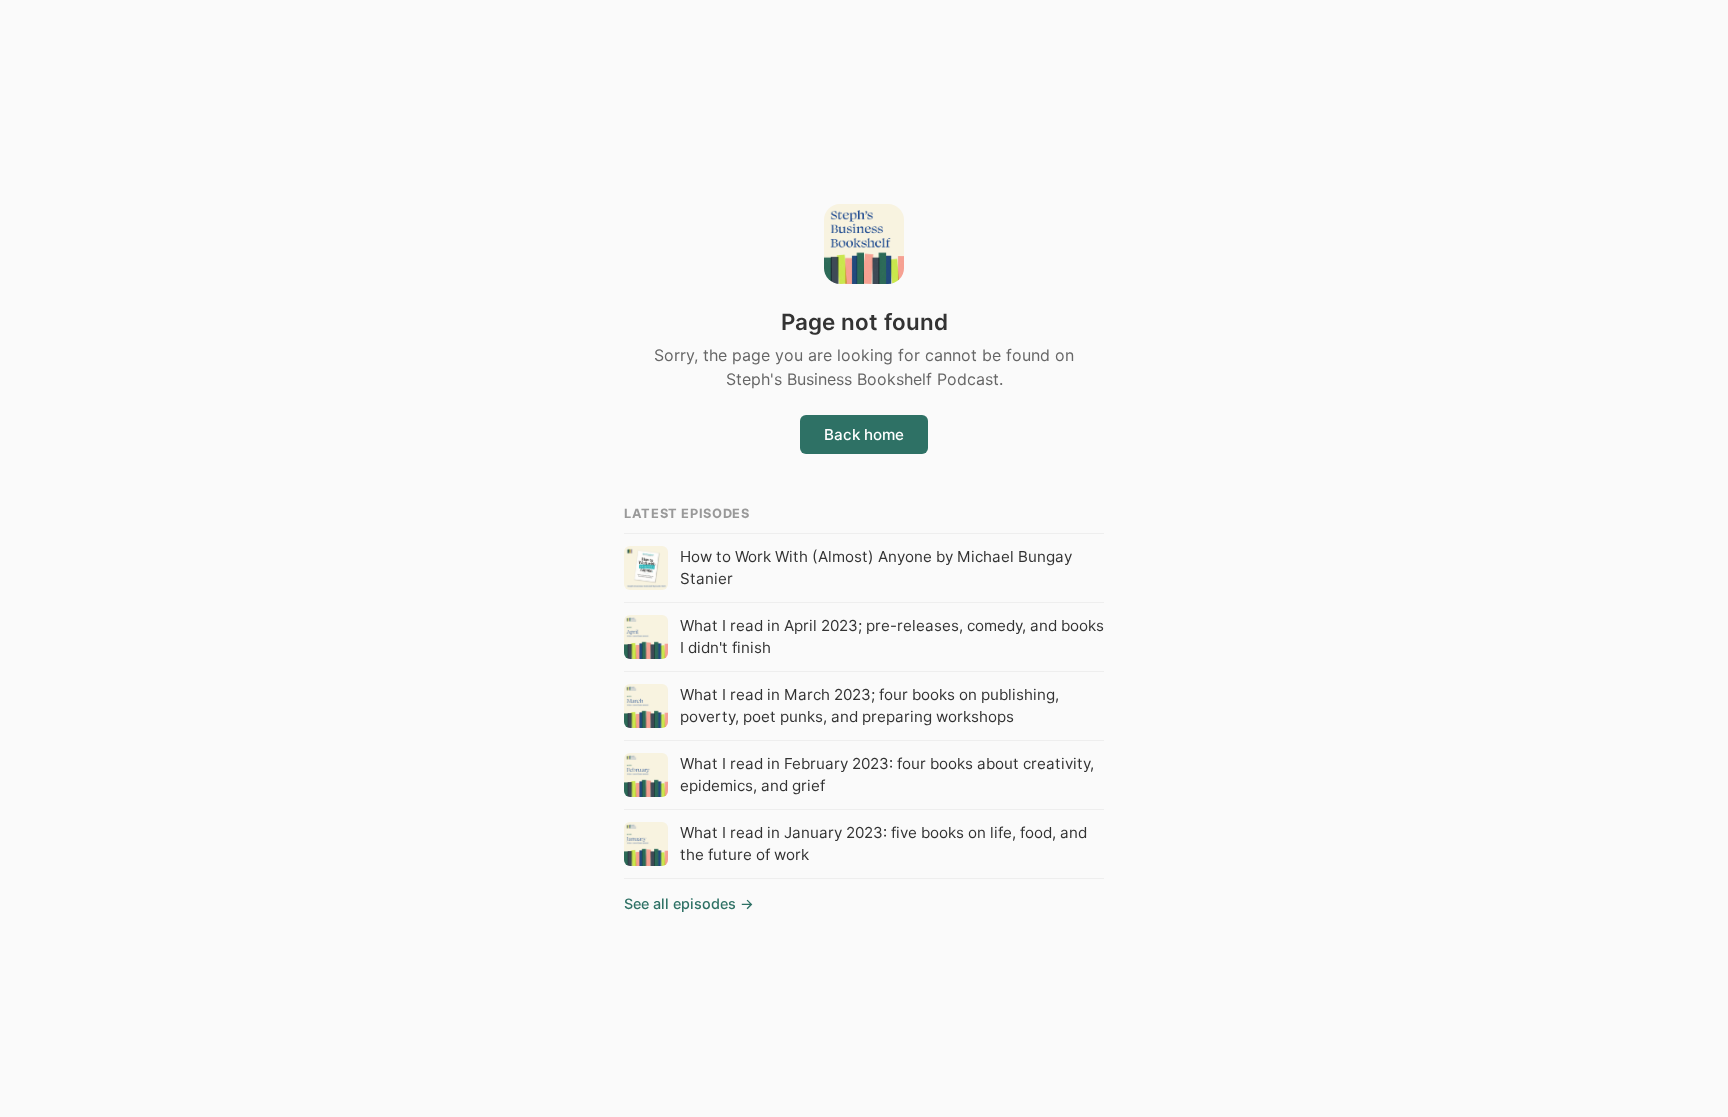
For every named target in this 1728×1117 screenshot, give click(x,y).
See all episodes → (689, 903)
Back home (864, 434)
